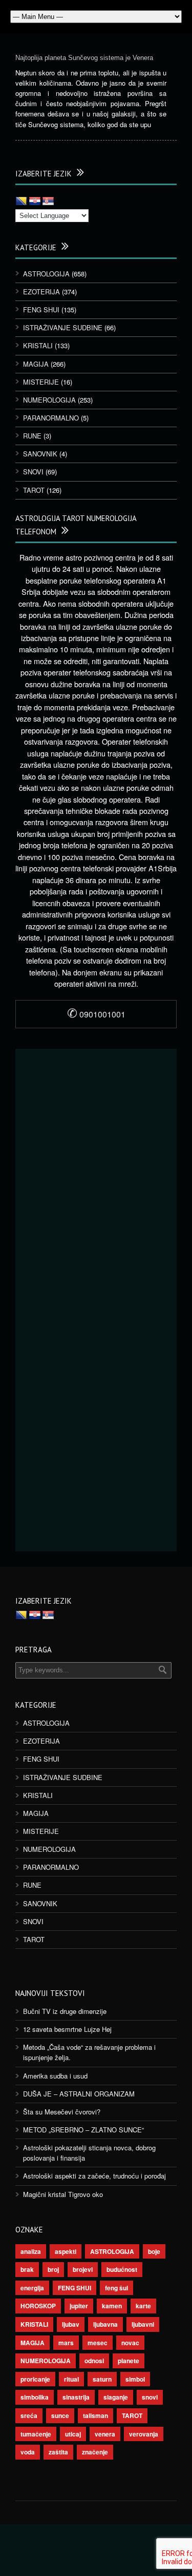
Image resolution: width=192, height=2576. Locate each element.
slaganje (116, 2397)
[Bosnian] (22, 202)
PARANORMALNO (51, 418)
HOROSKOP (38, 2306)
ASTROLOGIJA (46, 274)
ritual (71, 2379)
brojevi (83, 2269)
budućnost (122, 2269)
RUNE (32, 436)
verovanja (144, 2434)
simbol (135, 2379)
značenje (95, 2452)
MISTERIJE (41, 382)
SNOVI (33, 472)
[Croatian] (35, 202)
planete (129, 2361)
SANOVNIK (40, 454)
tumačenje (36, 2434)
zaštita (58, 2452)
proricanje (35, 2379)
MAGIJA (36, 364)
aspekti (66, 2251)
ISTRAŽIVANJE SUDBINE (63, 327)
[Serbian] (48, 202)
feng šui (116, 2288)
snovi (150, 2397)
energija (32, 2288)
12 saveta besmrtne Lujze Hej (67, 2029)
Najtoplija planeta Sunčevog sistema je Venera (84, 58)
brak (27, 2269)
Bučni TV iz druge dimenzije (65, 2011)
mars (66, 2343)
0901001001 (96, 1014)
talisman (95, 2415)
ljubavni (143, 2324)
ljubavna (105, 2324)
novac (130, 2343)
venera (105, 2434)
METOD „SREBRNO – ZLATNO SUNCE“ (83, 2130)
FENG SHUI (41, 309)
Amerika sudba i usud (55, 2076)
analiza (31, 2251)
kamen (112, 2306)
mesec (98, 2343)
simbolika (35, 2397)
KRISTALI (38, 345)
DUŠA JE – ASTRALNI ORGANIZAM (79, 2094)
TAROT (34, 490)
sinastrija (76, 2397)
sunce (60, 2415)
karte (143, 2306)
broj (53, 2269)
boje (154, 2251)
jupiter (79, 2306)
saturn (102, 2379)
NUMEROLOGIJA (49, 400)
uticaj (73, 2434)
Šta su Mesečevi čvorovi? (62, 2112)
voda (28, 2452)
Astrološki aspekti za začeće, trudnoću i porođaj (94, 2176)
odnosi (94, 2361)
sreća (29, 2415)
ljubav (71, 2324)
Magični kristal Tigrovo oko (63, 2194)
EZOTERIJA (41, 292)
